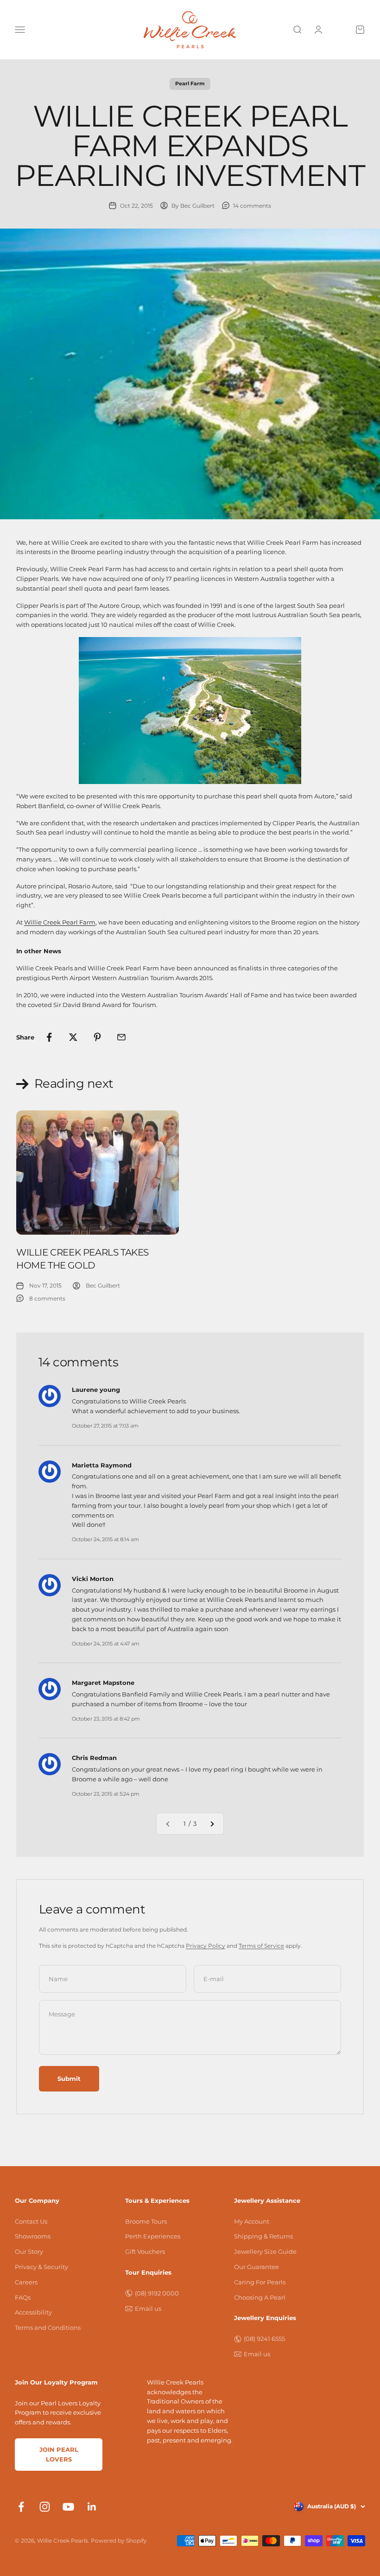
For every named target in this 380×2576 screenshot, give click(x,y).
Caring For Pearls (260, 2282)
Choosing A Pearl (260, 2297)
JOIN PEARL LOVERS (59, 2454)
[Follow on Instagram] (45, 2507)
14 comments (252, 206)
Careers (26, 2282)
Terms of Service (261, 1946)
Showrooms (33, 2236)
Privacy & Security (41, 2267)
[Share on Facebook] (49, 1037)
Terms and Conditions (48, 2327)
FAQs (23, 2297)
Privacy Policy (206, 1946)
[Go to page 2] (212, 1824)
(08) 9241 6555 (264, 2339)
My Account (252, 2221)
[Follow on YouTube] (68, 2507)
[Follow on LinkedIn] (92, 2507)
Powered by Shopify (119, 2541)
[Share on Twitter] (73, 1037)
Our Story (29, 2251)
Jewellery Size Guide (265, 2251)
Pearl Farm (190, 83)
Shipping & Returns (263, 2236)
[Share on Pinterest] (97, 1037)
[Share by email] (121, 1037)
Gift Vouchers (145, 2251)
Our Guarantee (256, 2267)
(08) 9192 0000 (157, 2293)
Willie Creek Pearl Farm (60, 922)
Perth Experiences (153, 2236)
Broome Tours (146, 2221)
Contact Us (31, 2221)
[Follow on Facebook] (21, 2507)
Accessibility (33, 2312)
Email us (148, 2308)
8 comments (47, 1298)
